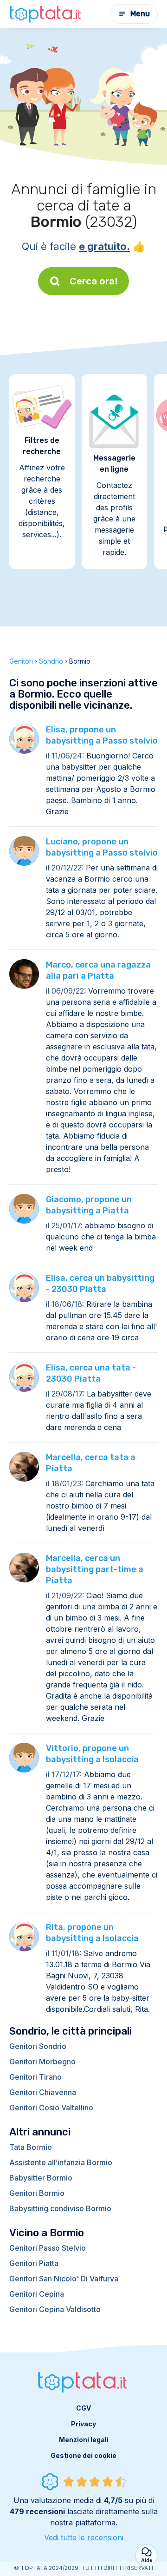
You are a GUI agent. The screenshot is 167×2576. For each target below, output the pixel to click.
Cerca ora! (94, 281)
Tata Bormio (31, 2147)
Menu (140, 14)
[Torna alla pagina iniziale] (46, 14)
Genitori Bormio (37, 2193)
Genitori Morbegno (42, 2062)
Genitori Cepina (37, 2294)
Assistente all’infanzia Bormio (61, 2162)
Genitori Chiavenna (43, 2092)
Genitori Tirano (35, 2077)
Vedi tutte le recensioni (84, 2537)
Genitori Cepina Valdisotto (55, 2309)
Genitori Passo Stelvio (48, 2248)
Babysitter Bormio (41, 2178)
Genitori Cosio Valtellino (51, 2108)
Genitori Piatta (34, 2263)
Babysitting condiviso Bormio (60, 2208)
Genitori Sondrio (38, 2046)
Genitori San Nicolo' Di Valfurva (64, 2279)
